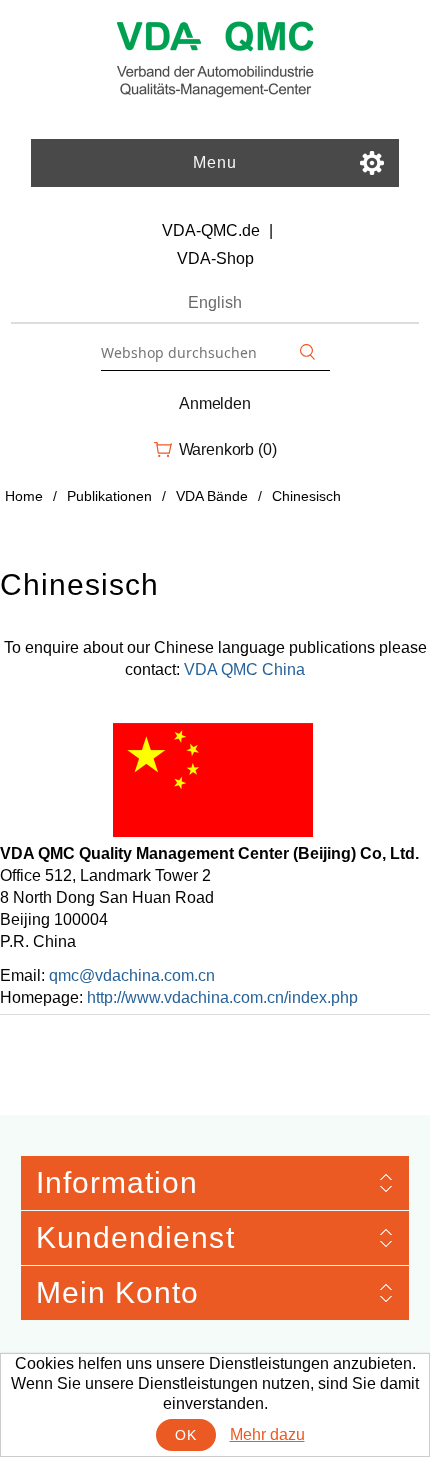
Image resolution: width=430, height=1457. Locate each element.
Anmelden (215, 403)
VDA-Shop (215, 258)
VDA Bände (212, 496)
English (215, 302)
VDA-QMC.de (211, 230)
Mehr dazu (267, 1434)
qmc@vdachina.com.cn (132, 975)
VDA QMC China (244, 669)
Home (24, 496)
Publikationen (109, 496)
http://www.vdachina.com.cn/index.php (222, 997)
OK (185, 1435)
